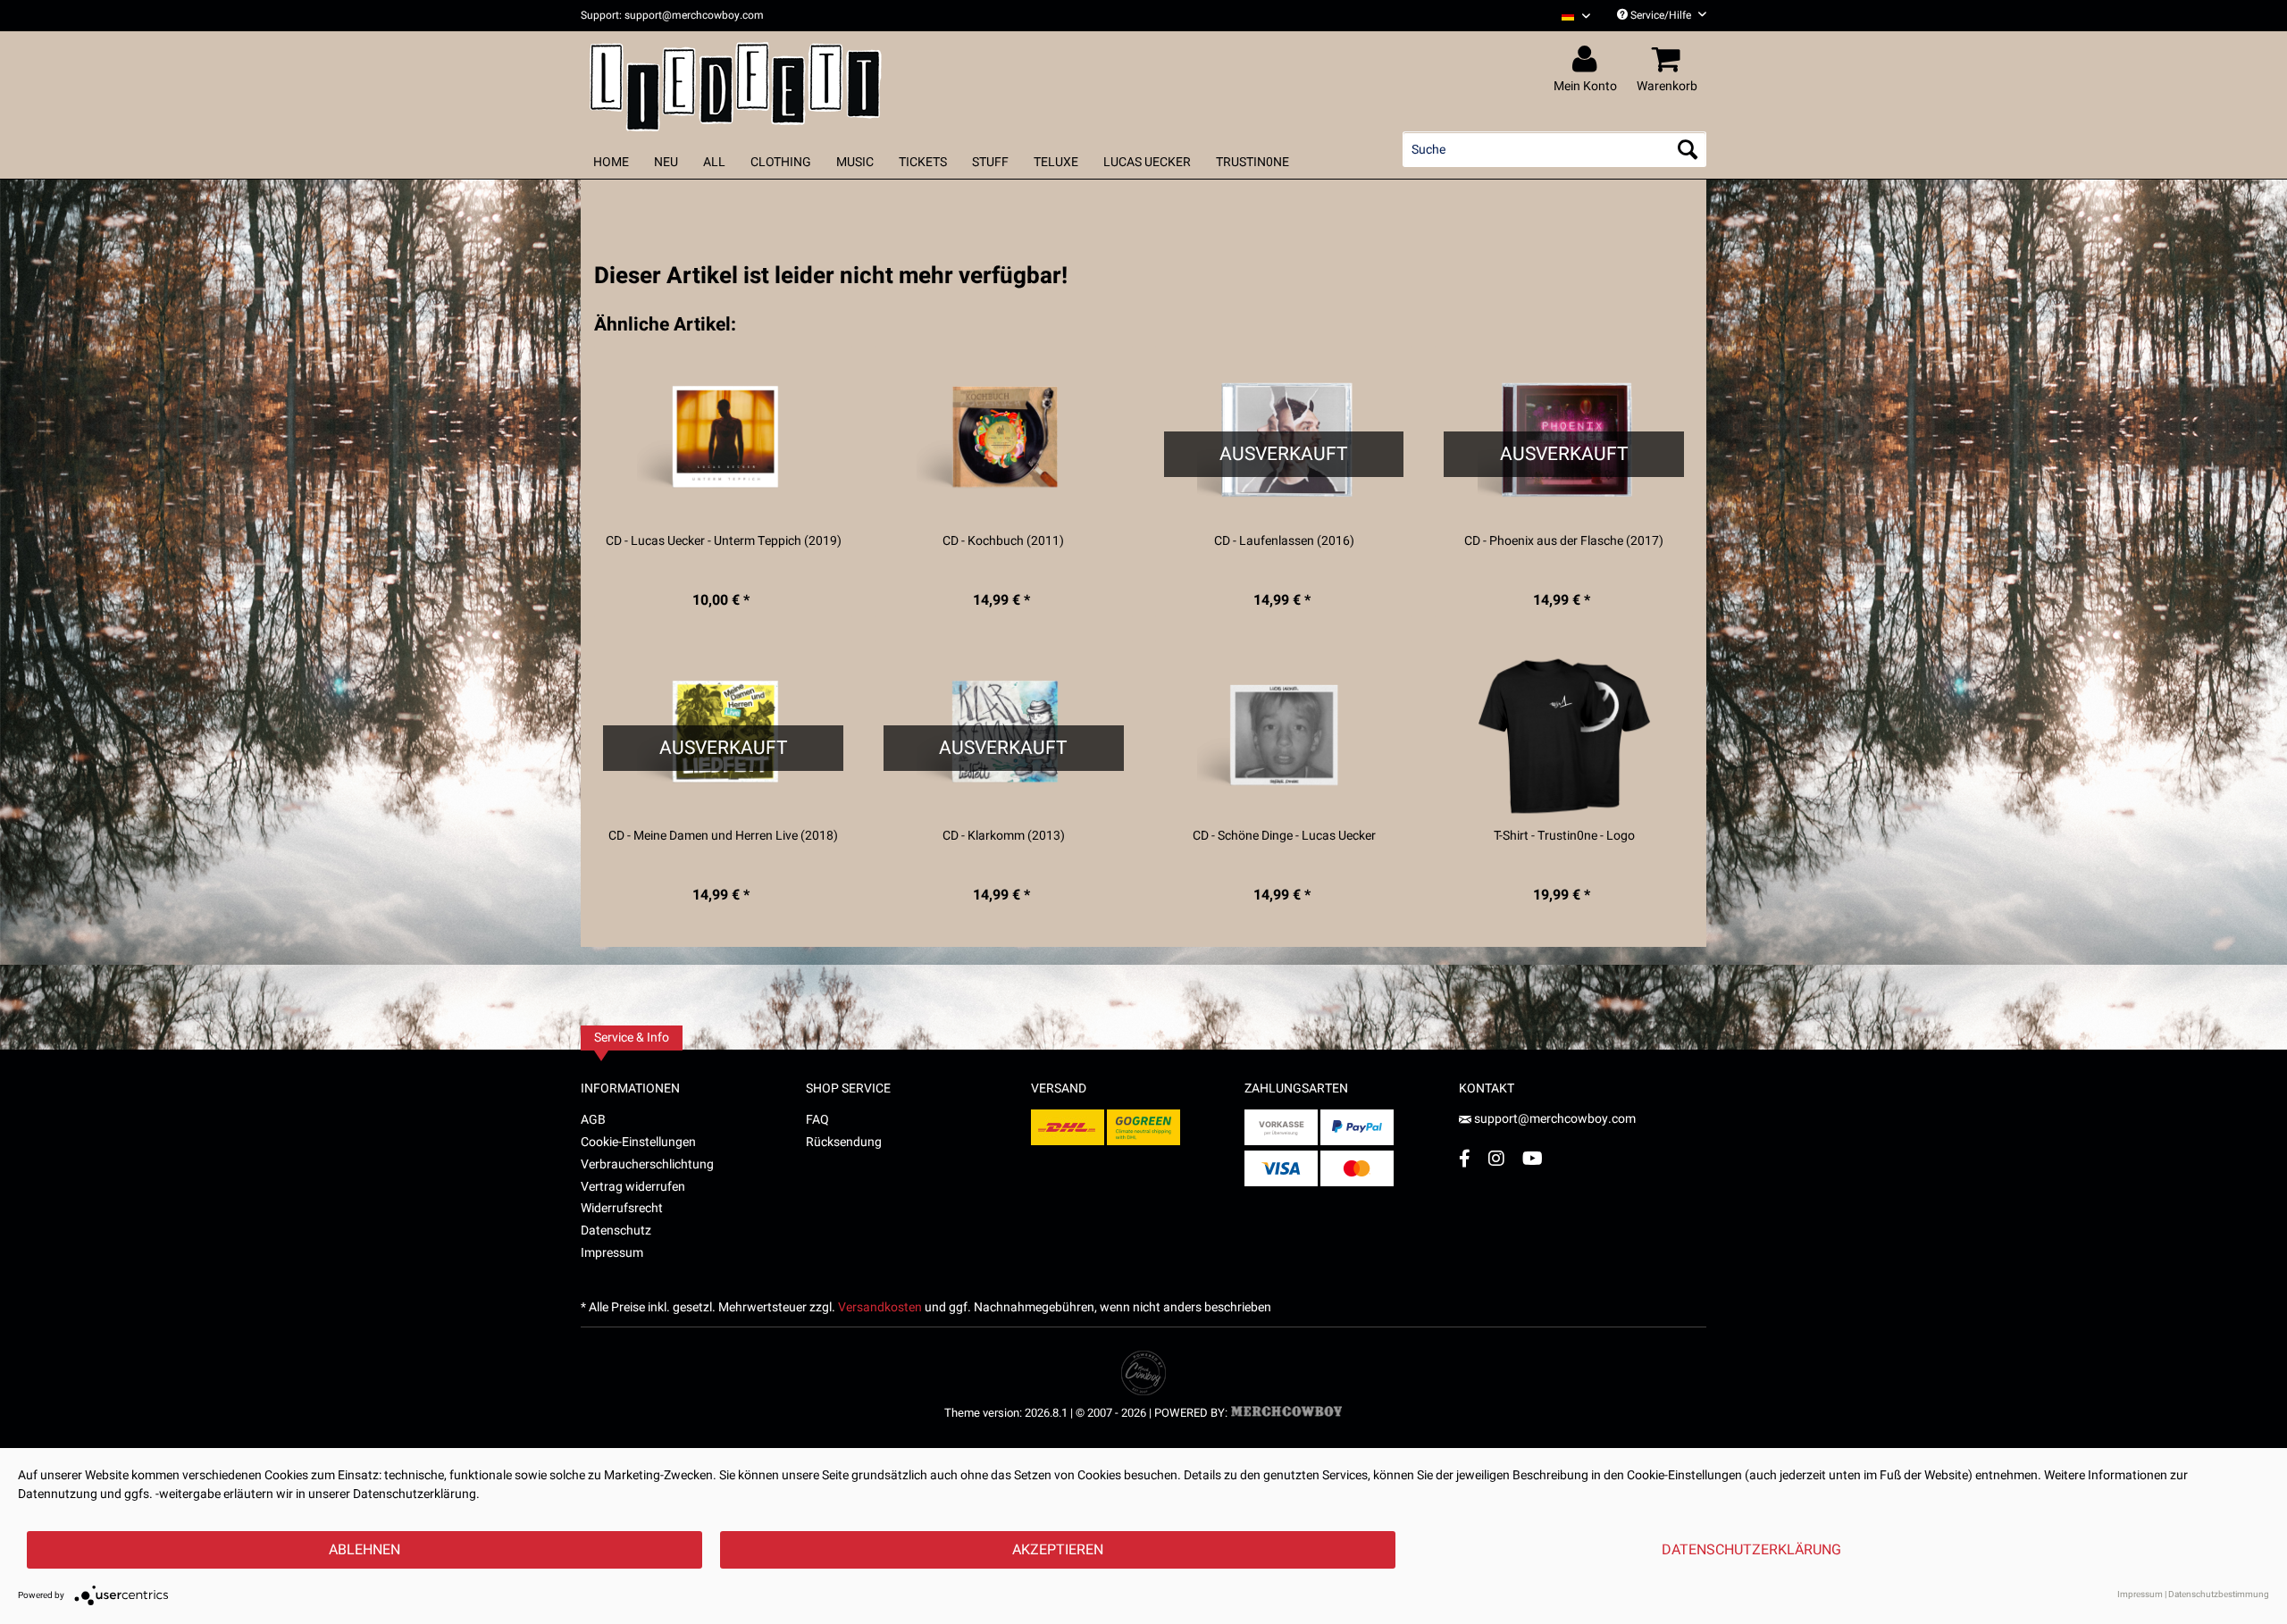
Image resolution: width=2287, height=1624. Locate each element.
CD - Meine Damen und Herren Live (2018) (723, 836)
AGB (593, 1120)
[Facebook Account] (1465, 1158)
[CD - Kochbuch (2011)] (1004, 441)
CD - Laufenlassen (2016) (1284, 541)
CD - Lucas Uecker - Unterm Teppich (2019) (724, 541)
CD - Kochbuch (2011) (1003, 541)
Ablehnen (364, 1550)
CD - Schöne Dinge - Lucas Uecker (1284, 836)
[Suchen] (1688, 149)
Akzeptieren (1058, 1550)
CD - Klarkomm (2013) (1004, 836)
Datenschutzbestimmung (2219, 1595)
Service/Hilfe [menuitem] (1661, 15)
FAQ (817, 1120)
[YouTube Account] (1533, 1158)
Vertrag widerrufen (633, 1187)
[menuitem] (1569, 16)
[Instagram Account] (1496, 1158)
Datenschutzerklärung (1751, 1550)
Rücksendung (844, 1142)
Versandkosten (880, 1307)
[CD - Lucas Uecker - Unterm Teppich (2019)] (723, 441)
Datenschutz (616, 1231)
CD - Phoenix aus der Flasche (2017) (1564, 541)
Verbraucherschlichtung (647, 1164)
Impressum (612, 1253)
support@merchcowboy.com (1555, 1119)
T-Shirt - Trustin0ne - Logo (1564, 836)
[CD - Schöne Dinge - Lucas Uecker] (1284, 736)
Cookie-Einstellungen (638, 1142)
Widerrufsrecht (622, 1208)
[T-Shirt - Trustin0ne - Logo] (1564, 736)
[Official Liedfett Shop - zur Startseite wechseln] (736, 82)
